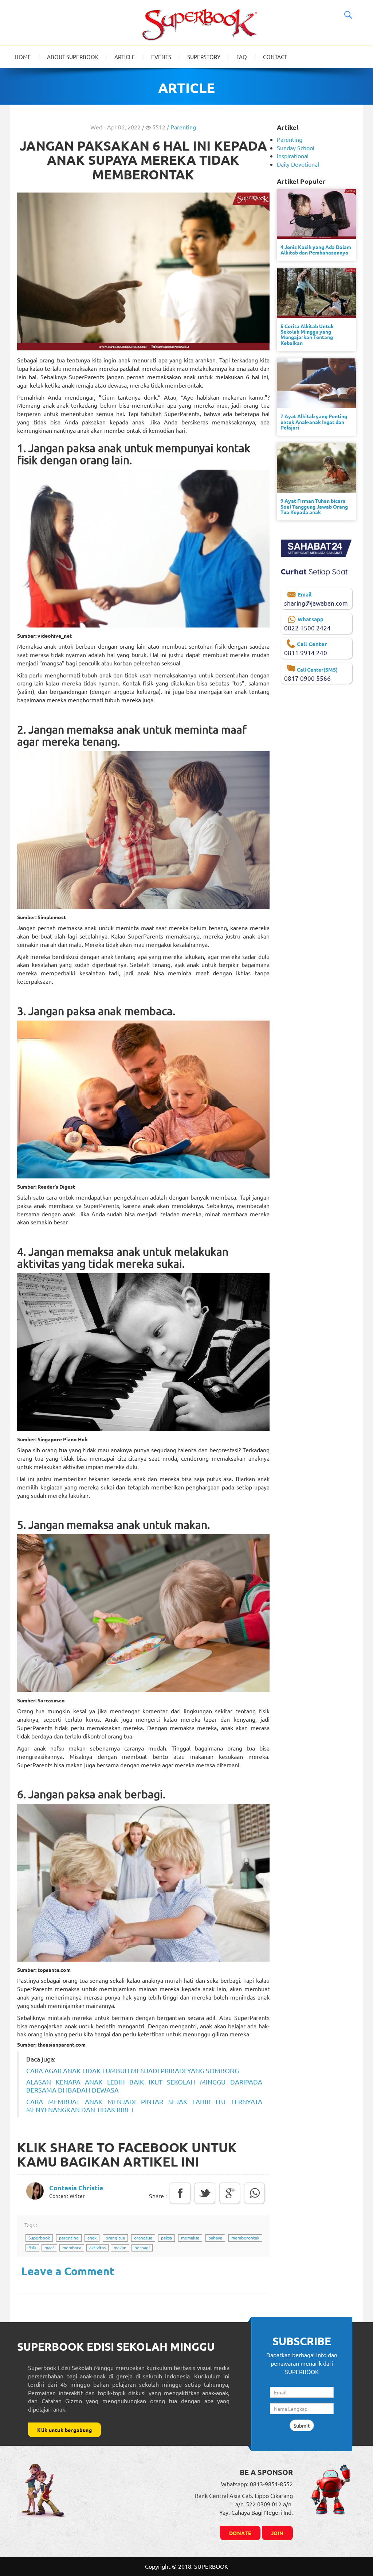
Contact (275, 57)
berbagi (142, 2247)
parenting (69, 2238)
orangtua (143, 2238)
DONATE (240, 2533)
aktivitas (97, 2247)
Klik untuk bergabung (64, 2430)
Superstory (204, 57)
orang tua (115, 2238)
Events (161, 57)
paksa (166, 2238)
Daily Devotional (298, 164)
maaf (49, 2247)
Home (23, 57)
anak (92, 2238)
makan (120, 2247)
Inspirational (293, 156)
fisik (32, 2247)
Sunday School (296, 148)
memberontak (245, 2238)
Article (125, 57)
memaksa (190, 2238)
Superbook (39, 2238)
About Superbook (73, 57)
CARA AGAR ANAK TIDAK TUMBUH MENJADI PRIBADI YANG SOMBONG (133, 2070)
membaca (72, 2247)
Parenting (183, 127)
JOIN (277, 2533)
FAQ (242, 57)
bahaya (215, 2238)
